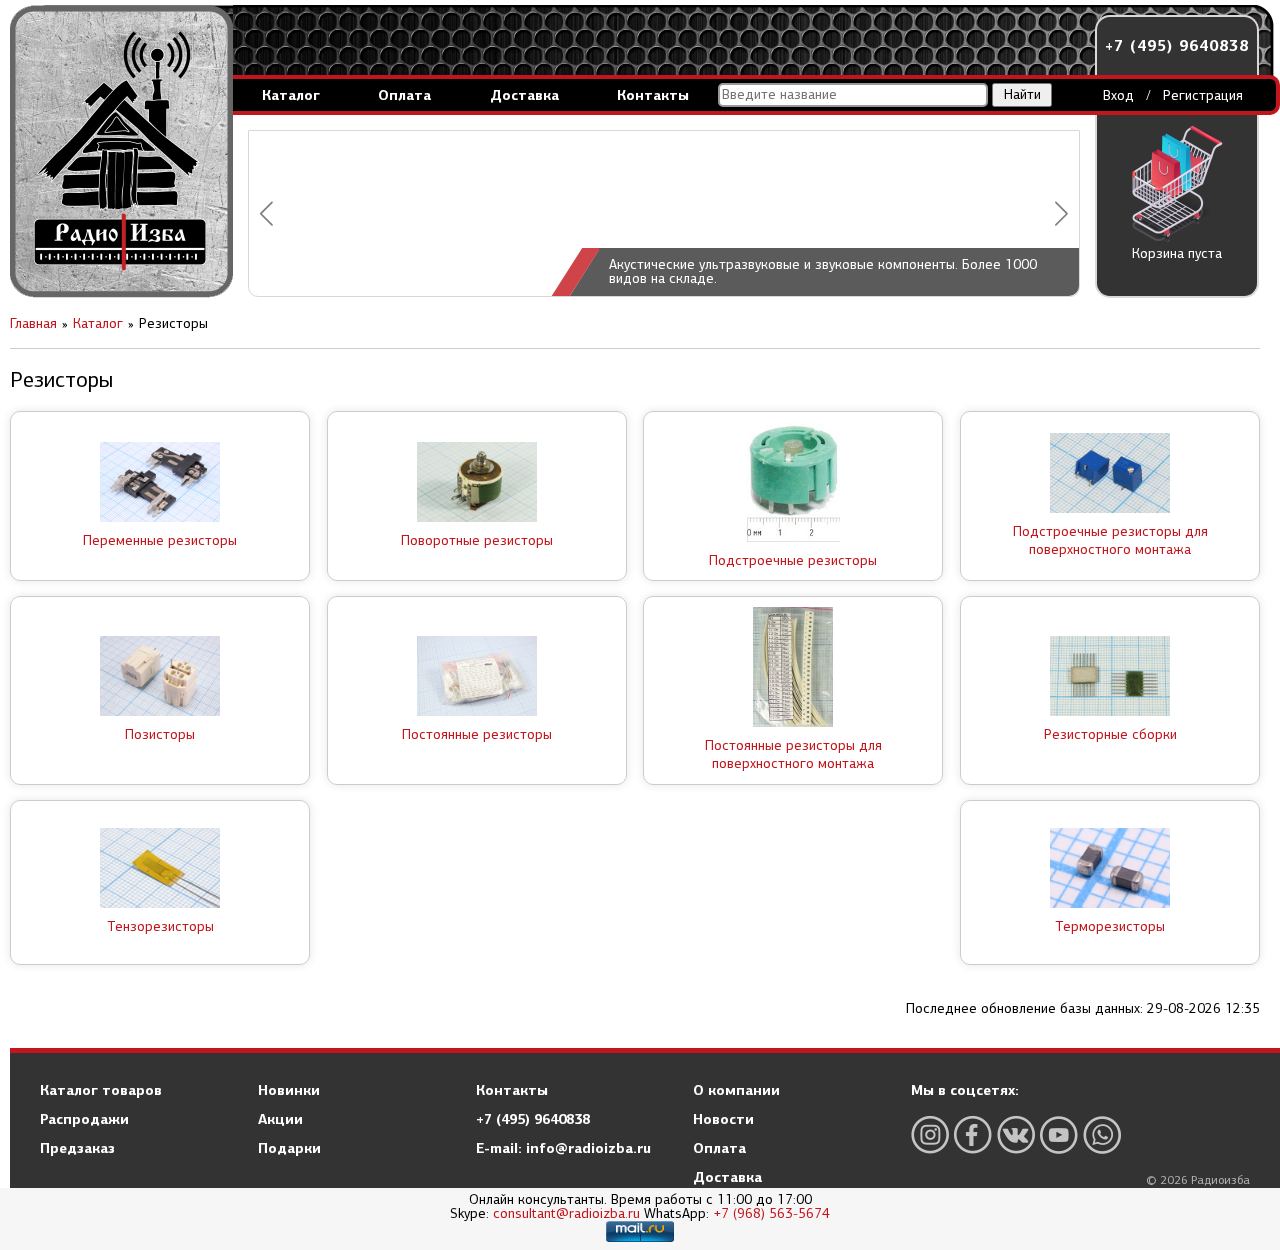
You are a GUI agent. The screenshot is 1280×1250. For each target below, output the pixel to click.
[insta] (930, 1134)
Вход (1118, 95)
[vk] (1016, 1134)
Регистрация (1203, 95)
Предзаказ (77, 1148)
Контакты (653, 95)
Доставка (524, 95)
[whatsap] (1102, 1134)
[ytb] (1059, 1134)
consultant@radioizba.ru (566, 1213)
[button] (266, 213)
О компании (736, 1090)
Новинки (289, 1090)
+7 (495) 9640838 (1177, 45)
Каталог (291, 95)
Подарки (289, 1148)
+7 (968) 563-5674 (771, 1213)
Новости (723, 1119)
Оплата (404, 95)
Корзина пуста (1177, 253)
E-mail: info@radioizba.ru (563, 1148)
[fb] (973, 1134)
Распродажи (84, 1119)
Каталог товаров (101, 1090)
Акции (280, 1119)
